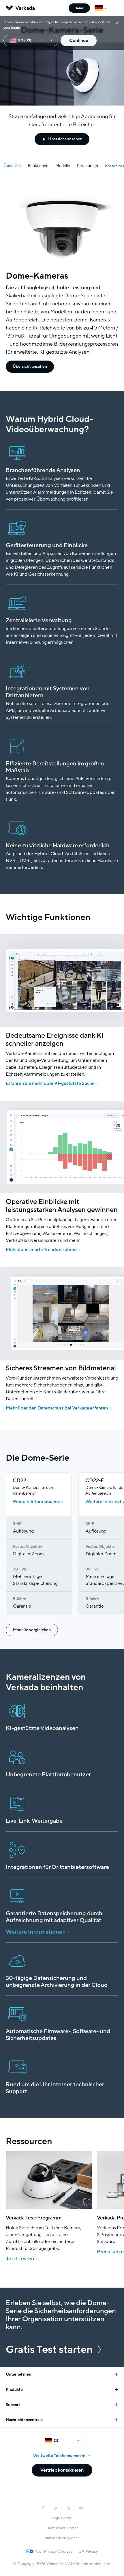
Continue (79, 41)
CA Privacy (88, 2551)
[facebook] (43, 2508)
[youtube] (81, 2508)
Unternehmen (18, 2374)
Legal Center (62, 2518)
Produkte (14, 2390)
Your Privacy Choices (53, 2551)
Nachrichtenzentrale (24, 2420)
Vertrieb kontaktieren (62, 2470)
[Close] (117, 23)
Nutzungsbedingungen (62, 2538)
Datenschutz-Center (62, 2528)
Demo (79, 8)
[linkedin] (68, 2508)
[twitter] (56, 2508)
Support (13, 2405)
